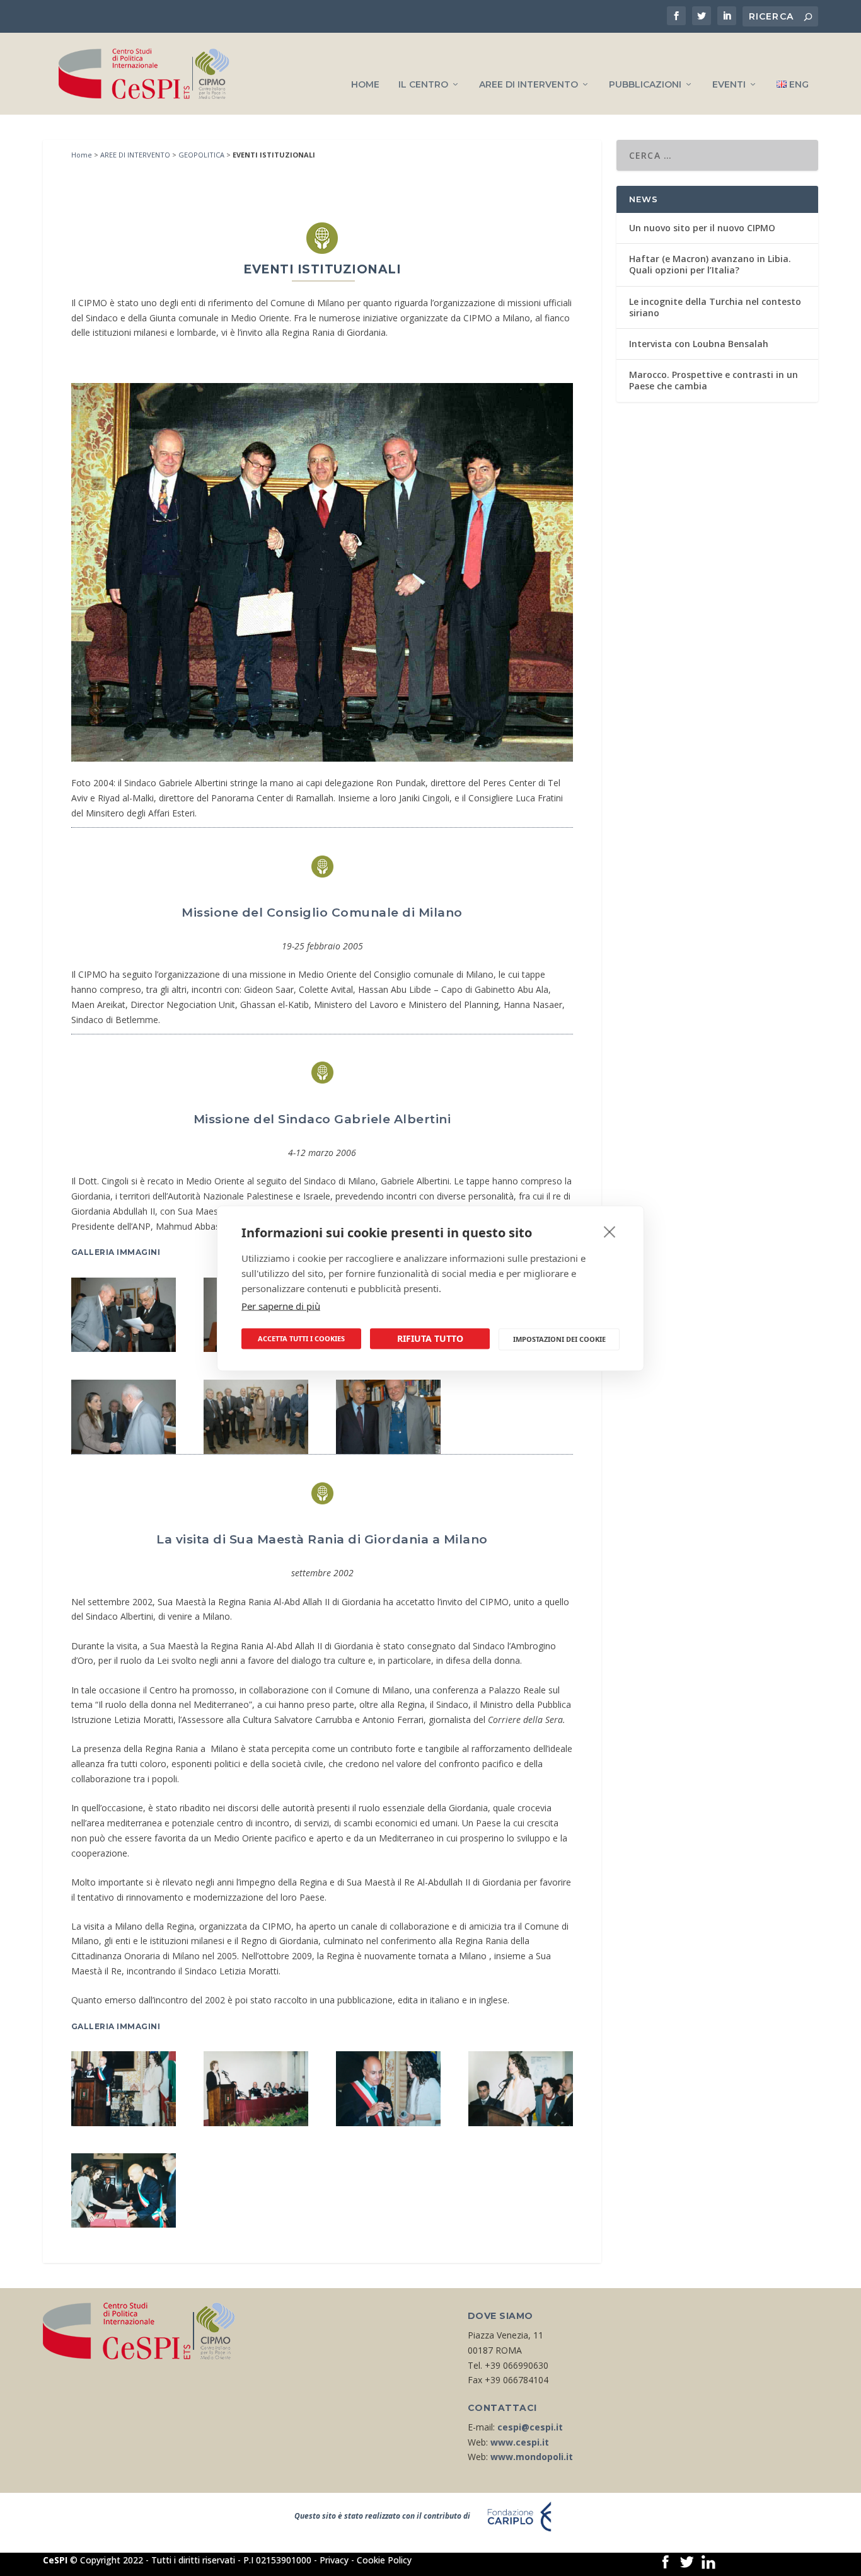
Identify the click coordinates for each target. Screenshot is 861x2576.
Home (82, 155)
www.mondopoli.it (532, 2457)
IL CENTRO (423, 85)
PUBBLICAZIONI (645, 85)
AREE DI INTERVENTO (529, 85)
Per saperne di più (281, 1305)
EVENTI (729, 85)
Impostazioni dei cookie (559, 1339)
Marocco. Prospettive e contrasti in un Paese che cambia (714, 380)
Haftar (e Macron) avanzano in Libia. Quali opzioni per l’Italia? (710, 264)
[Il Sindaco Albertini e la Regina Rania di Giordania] (124, 2123)
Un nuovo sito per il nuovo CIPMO (702, 228)
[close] (610, 1231)
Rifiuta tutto (430, 1338)
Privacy (334, 2560)
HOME (365, 85)
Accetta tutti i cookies (301, 1338)
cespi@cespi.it (530, 2427)
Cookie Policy (384, 2560)
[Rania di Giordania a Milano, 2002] (256, 2123)
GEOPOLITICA (201, 155)
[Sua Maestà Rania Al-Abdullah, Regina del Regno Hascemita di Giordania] (521, 2123)
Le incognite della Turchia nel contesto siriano (715, 307)
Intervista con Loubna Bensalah (699, 344)
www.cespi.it (520, 2442)
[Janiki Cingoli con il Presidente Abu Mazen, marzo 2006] (124, 1348)
